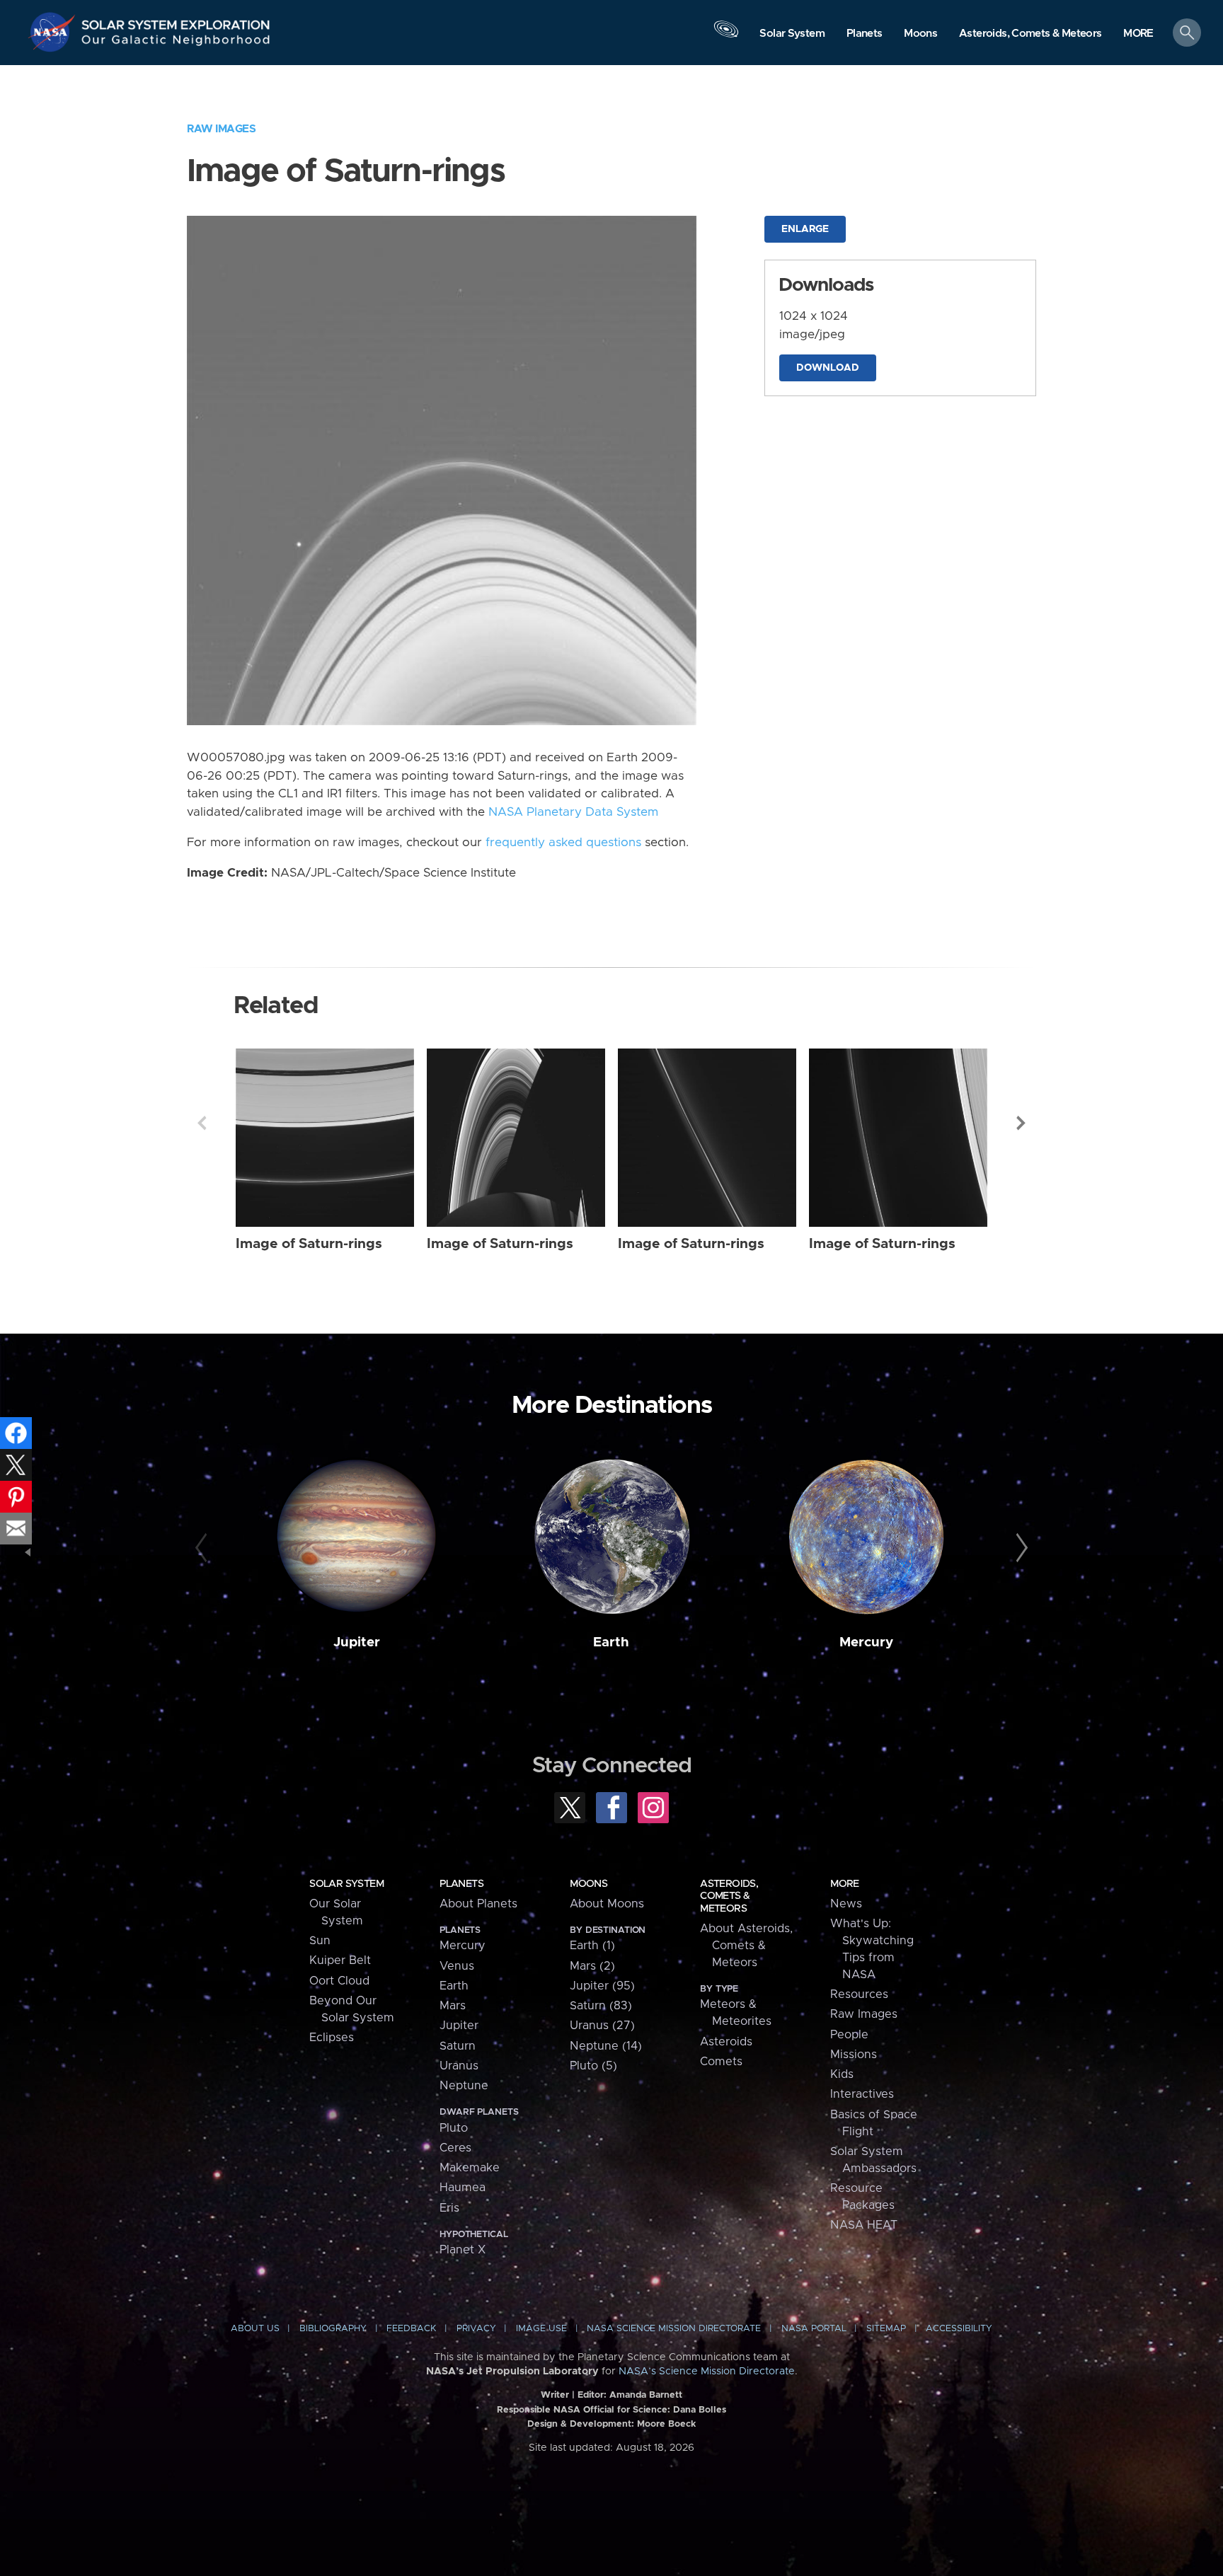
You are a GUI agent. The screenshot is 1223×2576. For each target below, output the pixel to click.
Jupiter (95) (602, 1986)
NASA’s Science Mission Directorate (707, 2372)
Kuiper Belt (340, 1960)
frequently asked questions (563, 843)
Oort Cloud (339, 1981)
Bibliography (333, 2329)
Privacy (476, 2329)
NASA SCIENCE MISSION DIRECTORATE (674, 2329)
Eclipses (332, 2038)
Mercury (866, 1642)
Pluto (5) (593, 2066)
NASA (54, 32)
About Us (255, 2329)
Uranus (459, 2066)
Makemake (470, 2168)
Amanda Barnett (646, 2395)
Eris (449, 2208)
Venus (457, 1966)
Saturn (458, 2046)
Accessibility (959, 2329)
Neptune (464, 2086)
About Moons (607, 1904)
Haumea (463, 2188)
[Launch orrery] (726, 36)
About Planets (478, 1904)
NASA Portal (814, 2329)
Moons (588, 1884)
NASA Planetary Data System (573, 812)
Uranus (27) (602, 2026)
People (849, 2035)
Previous (202, 1123)
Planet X (463, 2250)
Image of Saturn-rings (309, 1244)
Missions (854, 2055)
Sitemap (886, 2329)
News (846, 1904)
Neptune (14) (606, 2046)
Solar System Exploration (176, 21)
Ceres (455, 2148)
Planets (461, 1884)
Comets (721, 2062)
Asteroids (726, 2042)
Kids (842, 2074)
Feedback (411, 2329)
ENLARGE (805, 229)
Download (828, 368)
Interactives (862, 2094)
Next (1021, 1123)
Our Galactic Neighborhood (176, 43)
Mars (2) (592, 1966)
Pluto (454, 2128)
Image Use (541, 2329)
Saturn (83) (601, 2006)
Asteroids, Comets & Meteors (729, 1896)
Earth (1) (592, 1946)
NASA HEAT (864, 2225)
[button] (1138, 34)
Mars (453, 2006)
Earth (611, 1642)
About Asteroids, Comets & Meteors (746, 1946)
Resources (859, 1994)
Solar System (346, 1884)
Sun (320, 1941)
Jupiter (357, 1642)
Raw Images (221, 129)
